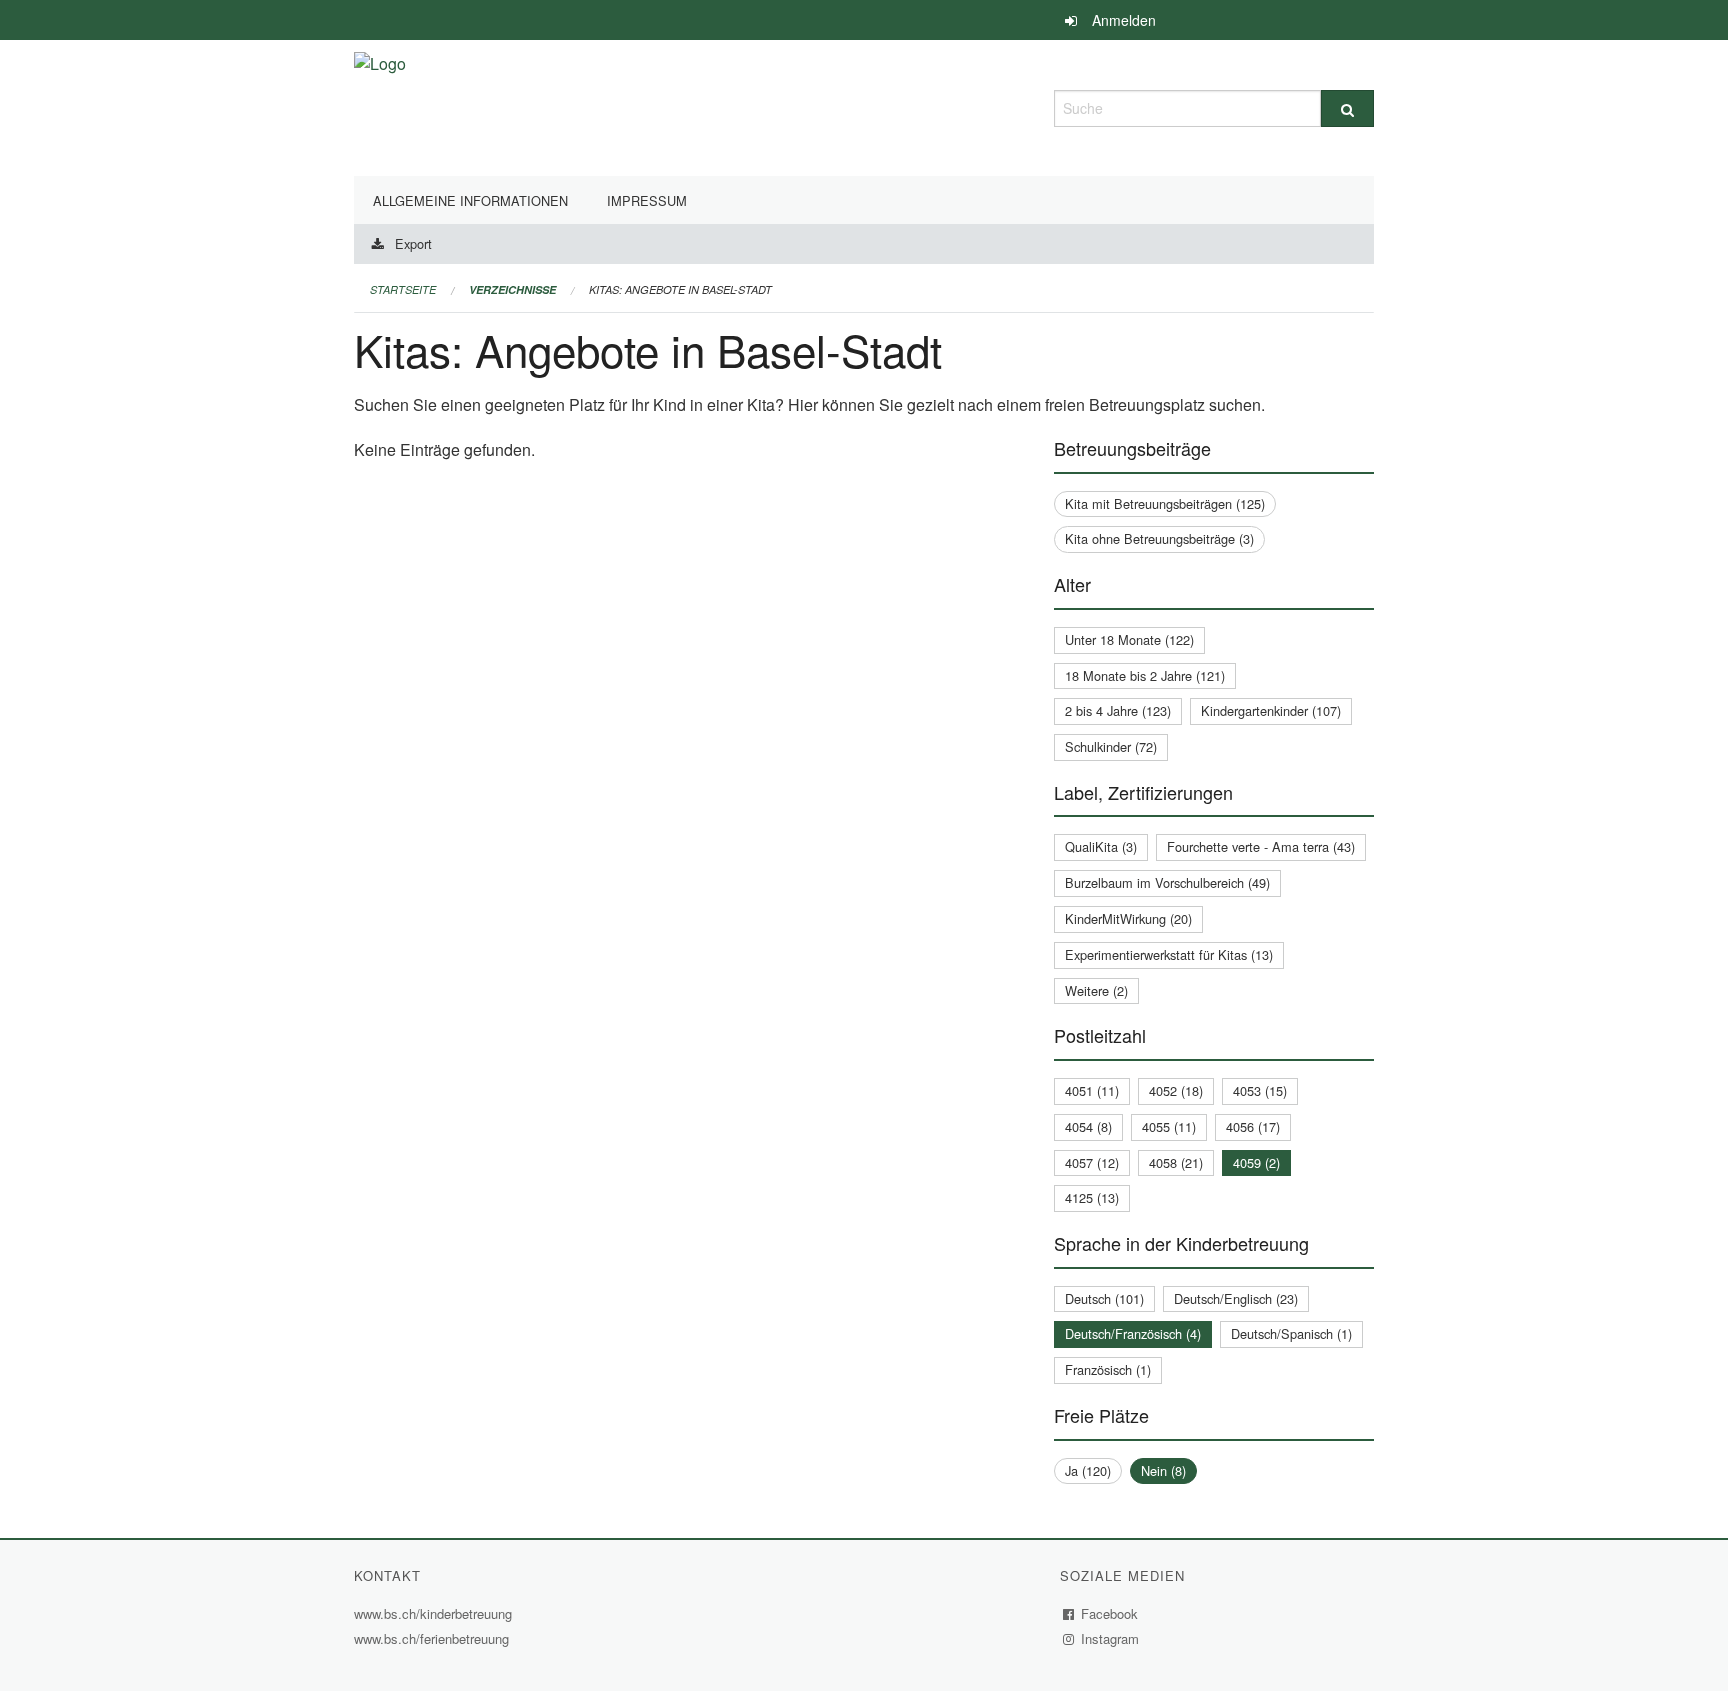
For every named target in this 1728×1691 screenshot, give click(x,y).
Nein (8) (1163, 1470)
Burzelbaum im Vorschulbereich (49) (1167, 882)
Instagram (1110, 1638)
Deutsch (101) (1104, 1298)
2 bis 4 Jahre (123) (1118, 710)
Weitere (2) (1096, 990)
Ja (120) (1088, 1470)
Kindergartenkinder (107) (1271, 710)
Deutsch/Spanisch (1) (1291, 1333)
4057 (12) (1092, 1162)
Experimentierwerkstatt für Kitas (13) (1169, 954)
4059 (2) (1256, 1162)
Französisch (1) (1108, 1369)
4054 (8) (1088, 1126)
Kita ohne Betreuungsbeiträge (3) (1159, 538)
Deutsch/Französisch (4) (1133, 1333)
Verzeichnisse (512, 289)
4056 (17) (1253, 1126)
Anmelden (1124, 20)
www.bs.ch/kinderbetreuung (435, 1613)
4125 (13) (1092, 1197)
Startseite (403, 289)
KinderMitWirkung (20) (1128, 918)
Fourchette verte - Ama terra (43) (1261, 846)
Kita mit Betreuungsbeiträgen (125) (1165, 503)
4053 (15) (1260, 1090)
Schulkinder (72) (1111, 746)
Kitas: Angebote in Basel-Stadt (680, 289)
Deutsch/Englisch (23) (1236, 1298)
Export (413, 243)
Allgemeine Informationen (470, 200)
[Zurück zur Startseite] (380, 105)
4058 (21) (1176, 1162)
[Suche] (1347, 108)
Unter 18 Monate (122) (1129, 639)
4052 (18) (1176, 1090)
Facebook (1110, 1613)
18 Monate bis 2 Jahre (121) (1145, 675)
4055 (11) (1169, 1126)
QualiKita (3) (1101, 846)
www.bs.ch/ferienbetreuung (434, 1638)
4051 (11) (1092, 1090)
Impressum (647, 200)
